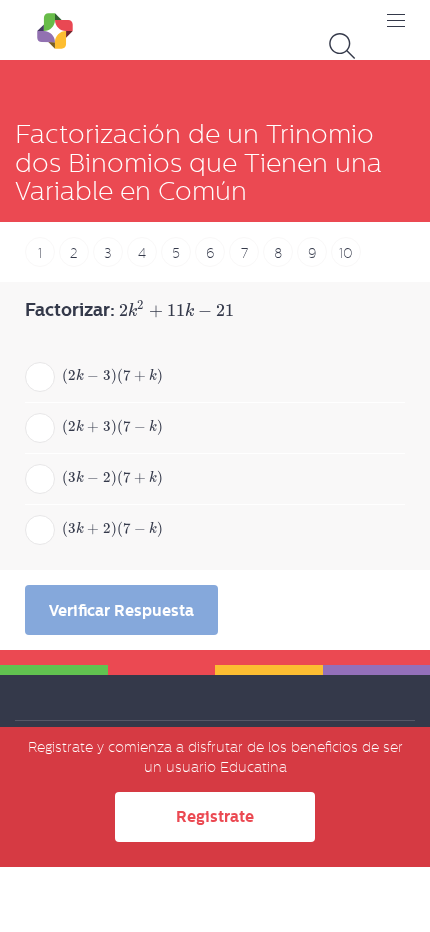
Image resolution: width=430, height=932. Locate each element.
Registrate (215, 816)
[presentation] (176, 311)
